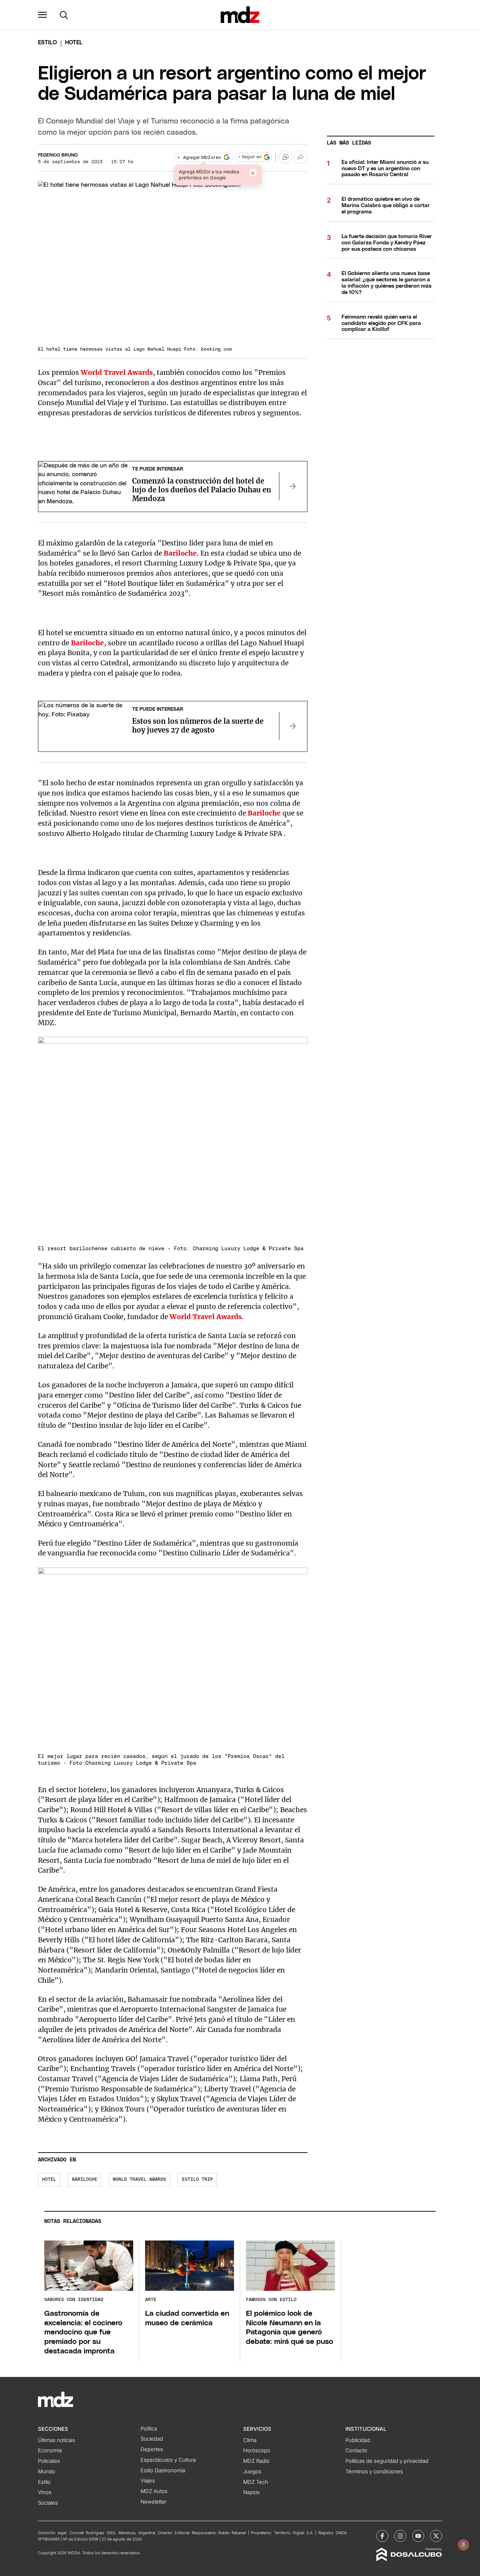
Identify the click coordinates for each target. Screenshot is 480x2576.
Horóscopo (257, 2450)
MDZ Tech (256, 2482)
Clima (250, 2440)
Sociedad (152, 2439)
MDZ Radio (256, 2461)
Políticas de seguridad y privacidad (387, 2461)
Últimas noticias (57, 2440)
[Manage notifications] (463, 2545)
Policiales (49, 2461)
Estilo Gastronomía (163, 2470)
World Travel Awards (117, 372)
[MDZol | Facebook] (382, 2536)
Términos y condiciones (374, 2472)
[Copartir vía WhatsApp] (285, 157)
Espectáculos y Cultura (168, 2460)
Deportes (152, 2449)
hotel (49, 2179)
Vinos (45, 2492)
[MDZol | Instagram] (400, 2536)
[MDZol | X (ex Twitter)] (436, 2536)
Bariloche (180, 553)
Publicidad (358, 2440)
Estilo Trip (197, 2179)
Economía (50, 2450)
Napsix (251, 2492)
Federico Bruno (58, 155)
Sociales (48, 2503)
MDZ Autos (154, 2491)
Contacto (356, 2450)
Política (149, 2429)
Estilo (47, 43)
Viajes (148, 2481)
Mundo (47, 2472)
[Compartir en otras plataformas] (300, 157)
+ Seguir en (250, 157)
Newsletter (154, 2502)
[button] (43, 15)
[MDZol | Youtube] (418, 2536)
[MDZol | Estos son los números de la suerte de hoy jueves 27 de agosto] (293, 726)
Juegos (252, 2472)
